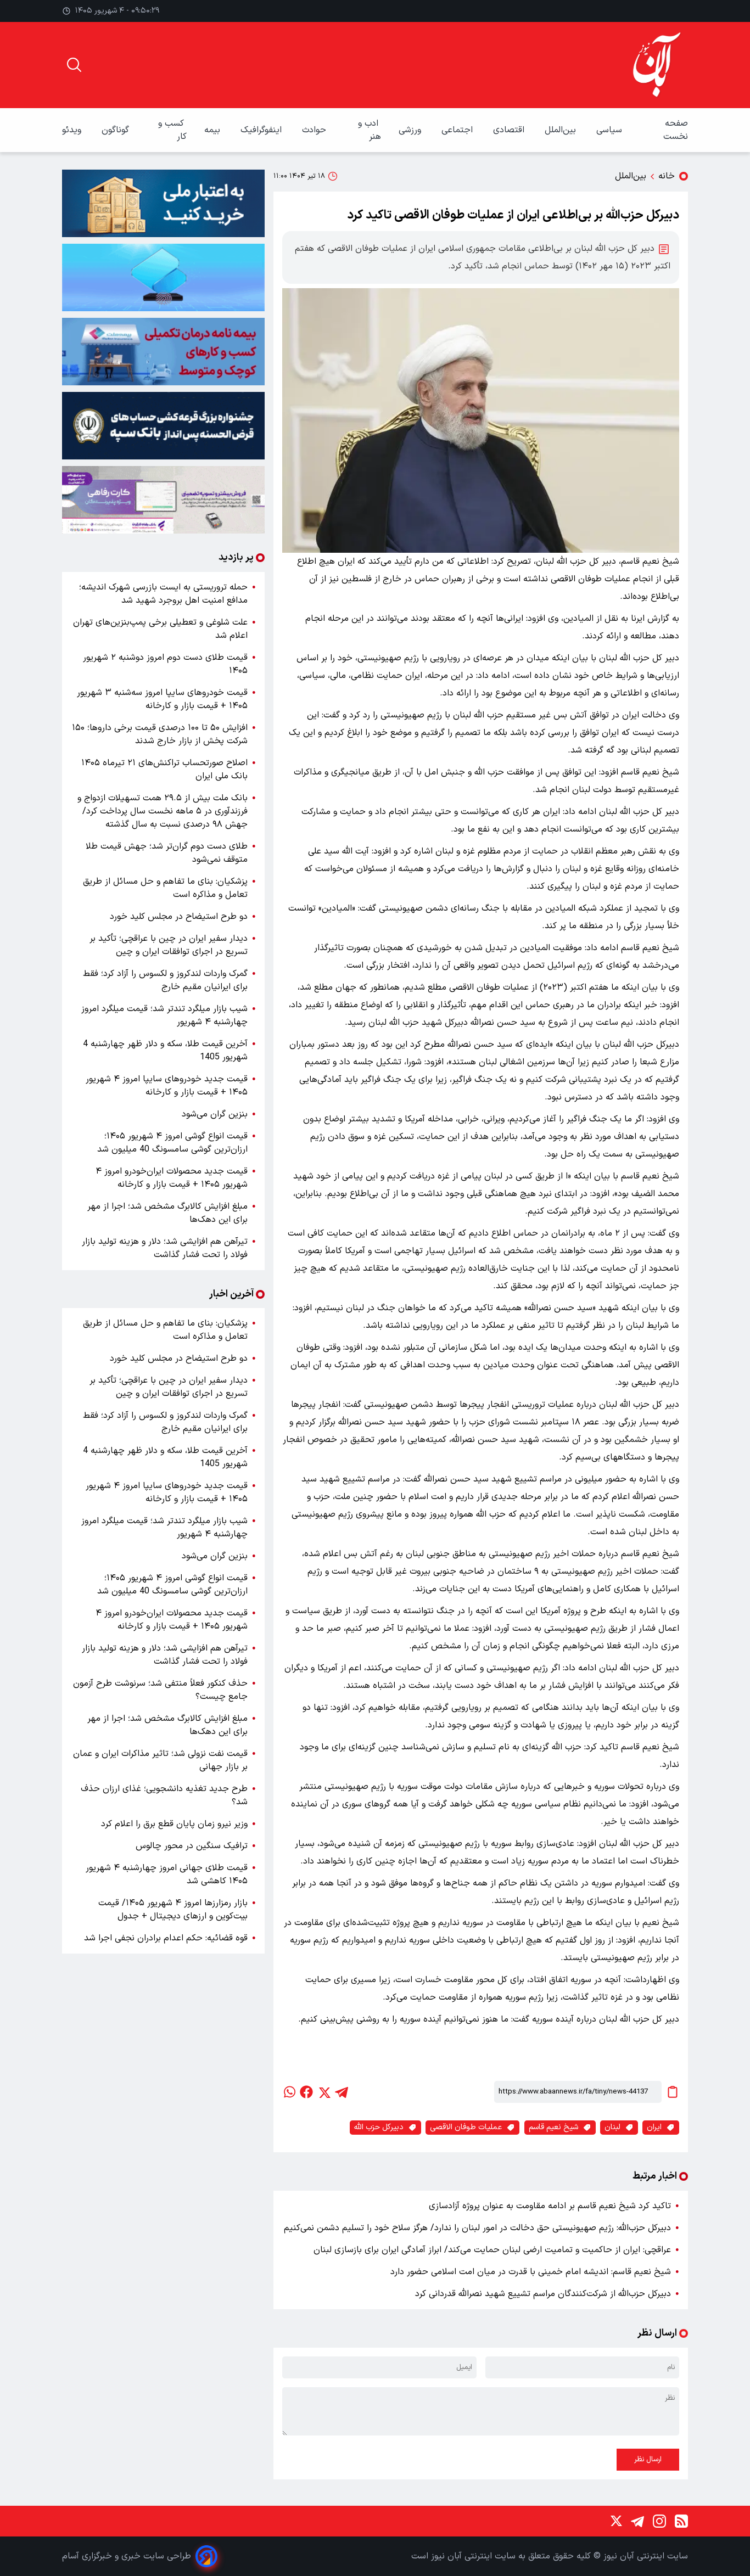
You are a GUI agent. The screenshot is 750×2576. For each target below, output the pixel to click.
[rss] (681, 2521)
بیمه (214, 130)
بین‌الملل (562, 130)
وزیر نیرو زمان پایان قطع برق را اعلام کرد (174, 1824)
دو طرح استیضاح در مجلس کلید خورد (179, 917)
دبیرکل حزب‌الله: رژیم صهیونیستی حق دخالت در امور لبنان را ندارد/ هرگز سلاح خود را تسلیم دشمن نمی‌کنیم (477, 2228)
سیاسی (611, 130)
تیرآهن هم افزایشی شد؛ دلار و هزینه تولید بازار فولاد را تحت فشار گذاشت (165, 1248)
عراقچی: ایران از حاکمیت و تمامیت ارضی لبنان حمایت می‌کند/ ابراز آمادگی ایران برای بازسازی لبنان (492, 2250)
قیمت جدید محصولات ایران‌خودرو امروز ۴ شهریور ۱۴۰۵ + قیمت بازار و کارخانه (172, 1178)
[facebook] (306, 2092)
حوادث (315, 130)
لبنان (612, 2127)
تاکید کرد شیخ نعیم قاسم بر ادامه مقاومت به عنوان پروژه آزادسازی (550, 2206)
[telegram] (342, 2092)
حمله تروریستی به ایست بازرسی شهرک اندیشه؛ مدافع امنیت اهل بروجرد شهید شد (163, 594)
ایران (654, 2127)
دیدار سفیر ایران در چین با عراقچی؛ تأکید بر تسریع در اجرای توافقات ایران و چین (169, 945)
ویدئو (73, 130)
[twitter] (324, 2092)
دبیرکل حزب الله (379, 2127)
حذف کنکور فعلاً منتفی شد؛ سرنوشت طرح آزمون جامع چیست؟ (160, 1690)
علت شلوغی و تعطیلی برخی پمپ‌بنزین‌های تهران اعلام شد (160, 629)
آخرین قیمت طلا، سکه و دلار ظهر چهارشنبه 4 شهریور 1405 (165, 1051)
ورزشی (411, 130)
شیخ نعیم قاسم (553, 2127)
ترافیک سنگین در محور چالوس (192, 1846)
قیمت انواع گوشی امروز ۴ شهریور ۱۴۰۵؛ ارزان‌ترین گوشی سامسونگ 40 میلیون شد (172, 1143)
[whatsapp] (289, 2092)
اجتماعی (458, 130)
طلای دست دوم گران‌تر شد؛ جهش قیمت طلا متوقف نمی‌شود (167, 853)
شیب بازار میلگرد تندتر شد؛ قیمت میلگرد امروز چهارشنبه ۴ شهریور (164, 1015)
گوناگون (117, 130)
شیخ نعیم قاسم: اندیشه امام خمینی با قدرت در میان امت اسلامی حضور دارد (531, 2272)
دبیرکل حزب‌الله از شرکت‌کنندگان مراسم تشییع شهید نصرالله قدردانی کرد (543, 2294)
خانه (667, 176)
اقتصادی (510, 130)
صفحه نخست (676, 130)
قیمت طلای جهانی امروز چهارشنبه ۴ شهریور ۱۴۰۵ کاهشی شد (167, 1875)
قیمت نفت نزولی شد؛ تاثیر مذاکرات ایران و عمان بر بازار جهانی (160, 1760)
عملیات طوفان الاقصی (466, 2127)
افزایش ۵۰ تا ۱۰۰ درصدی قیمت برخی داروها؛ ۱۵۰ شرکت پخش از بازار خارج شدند (160, 734)
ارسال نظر (648, 2460)
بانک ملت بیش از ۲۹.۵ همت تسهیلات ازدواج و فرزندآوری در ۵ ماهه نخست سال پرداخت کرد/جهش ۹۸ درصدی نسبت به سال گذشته (163, 811)
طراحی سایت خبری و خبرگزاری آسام (127, 2556)
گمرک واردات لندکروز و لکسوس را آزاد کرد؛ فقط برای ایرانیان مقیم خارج (165, 980)
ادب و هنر (370, 130)
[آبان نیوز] (657, 65)
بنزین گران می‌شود (215, 1114)
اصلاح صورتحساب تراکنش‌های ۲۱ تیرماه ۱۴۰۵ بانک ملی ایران (164, 770)
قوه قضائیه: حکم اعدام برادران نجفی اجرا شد (166, 1938)
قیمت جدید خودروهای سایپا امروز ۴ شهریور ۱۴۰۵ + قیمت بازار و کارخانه (167, 1086)
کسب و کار (172, 130)
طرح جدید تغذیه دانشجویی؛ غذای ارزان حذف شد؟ (164, 1795)
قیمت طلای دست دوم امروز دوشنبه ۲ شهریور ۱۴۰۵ (165, 664)
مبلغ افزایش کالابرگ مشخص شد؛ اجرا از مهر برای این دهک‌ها (167, 1213)
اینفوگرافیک (262, 130)
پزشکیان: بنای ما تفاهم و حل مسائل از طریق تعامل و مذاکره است (165, 888)
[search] (74, 65)
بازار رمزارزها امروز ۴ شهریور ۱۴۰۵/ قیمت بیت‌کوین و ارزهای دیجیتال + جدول (173, 1910)
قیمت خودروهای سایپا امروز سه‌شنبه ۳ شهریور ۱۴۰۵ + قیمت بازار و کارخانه (162, 699)
